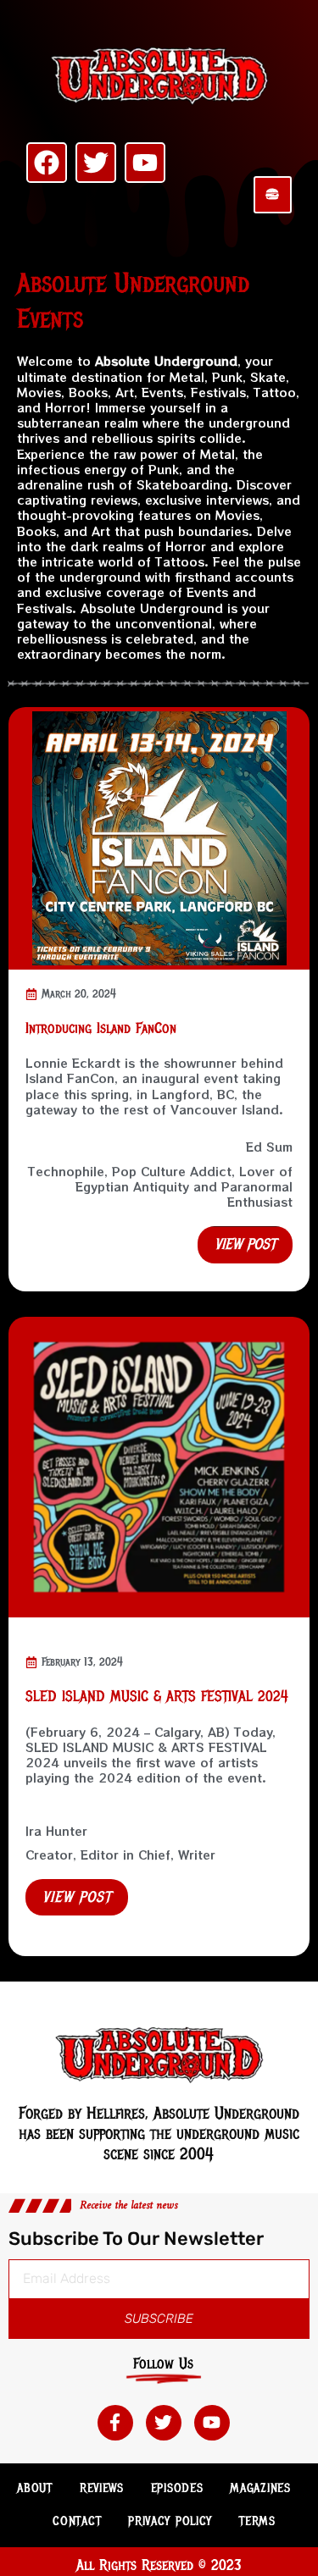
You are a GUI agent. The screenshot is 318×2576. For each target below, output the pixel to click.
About (35, 2488)
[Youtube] (145, 163)
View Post (77, 1897)
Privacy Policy (170, 2521)
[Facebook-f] (115, 2423)
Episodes (177, 2488)
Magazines (260, 2488)
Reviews (102, 2488)
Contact (77, 2521)
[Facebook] (47, 163)
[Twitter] (96, 163)
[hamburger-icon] (273, 195)
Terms (257, 2521)
